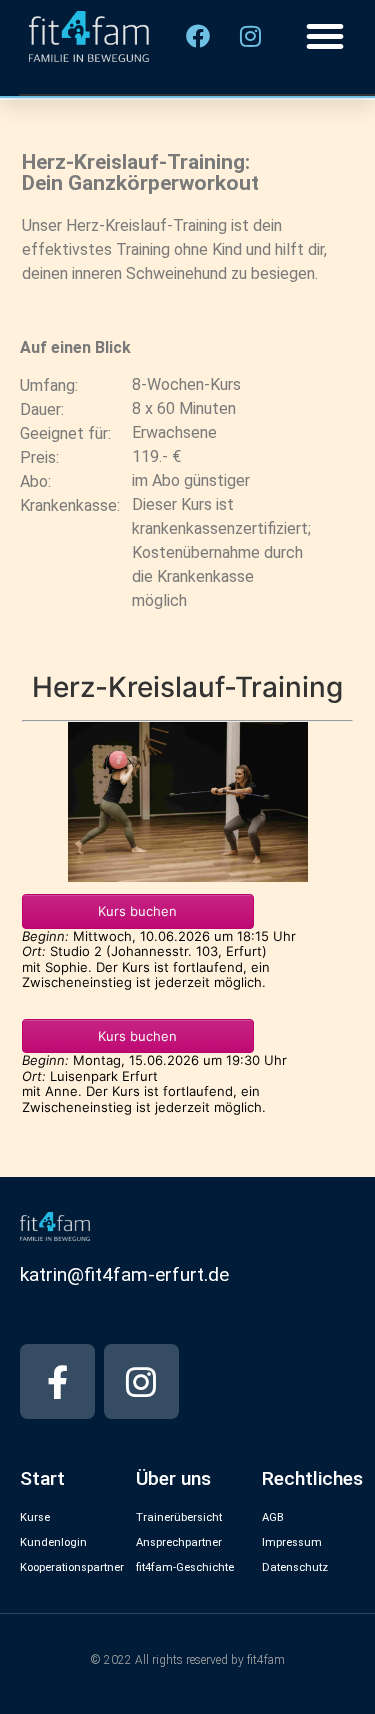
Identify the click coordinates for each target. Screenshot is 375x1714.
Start (42, 1478)
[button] (325, 36)
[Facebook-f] (57, 1381)
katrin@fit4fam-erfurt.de (124, 1274)
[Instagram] (141, 1381)
